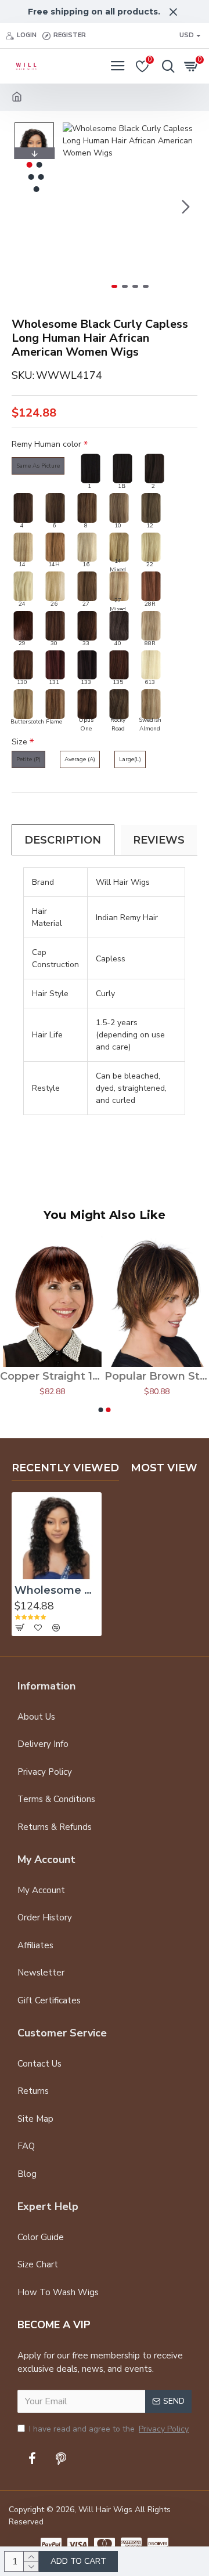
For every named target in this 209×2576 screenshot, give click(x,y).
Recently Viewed (65, 1468)
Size (19, 742)
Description (63, 840)
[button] (74, 207)
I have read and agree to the (109, 2429)
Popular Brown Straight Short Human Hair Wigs (157, 1376)
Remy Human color (46, 444)
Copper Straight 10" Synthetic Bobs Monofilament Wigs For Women (52, 1376)
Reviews (159, 840)
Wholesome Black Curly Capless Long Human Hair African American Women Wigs (57, 1590)
